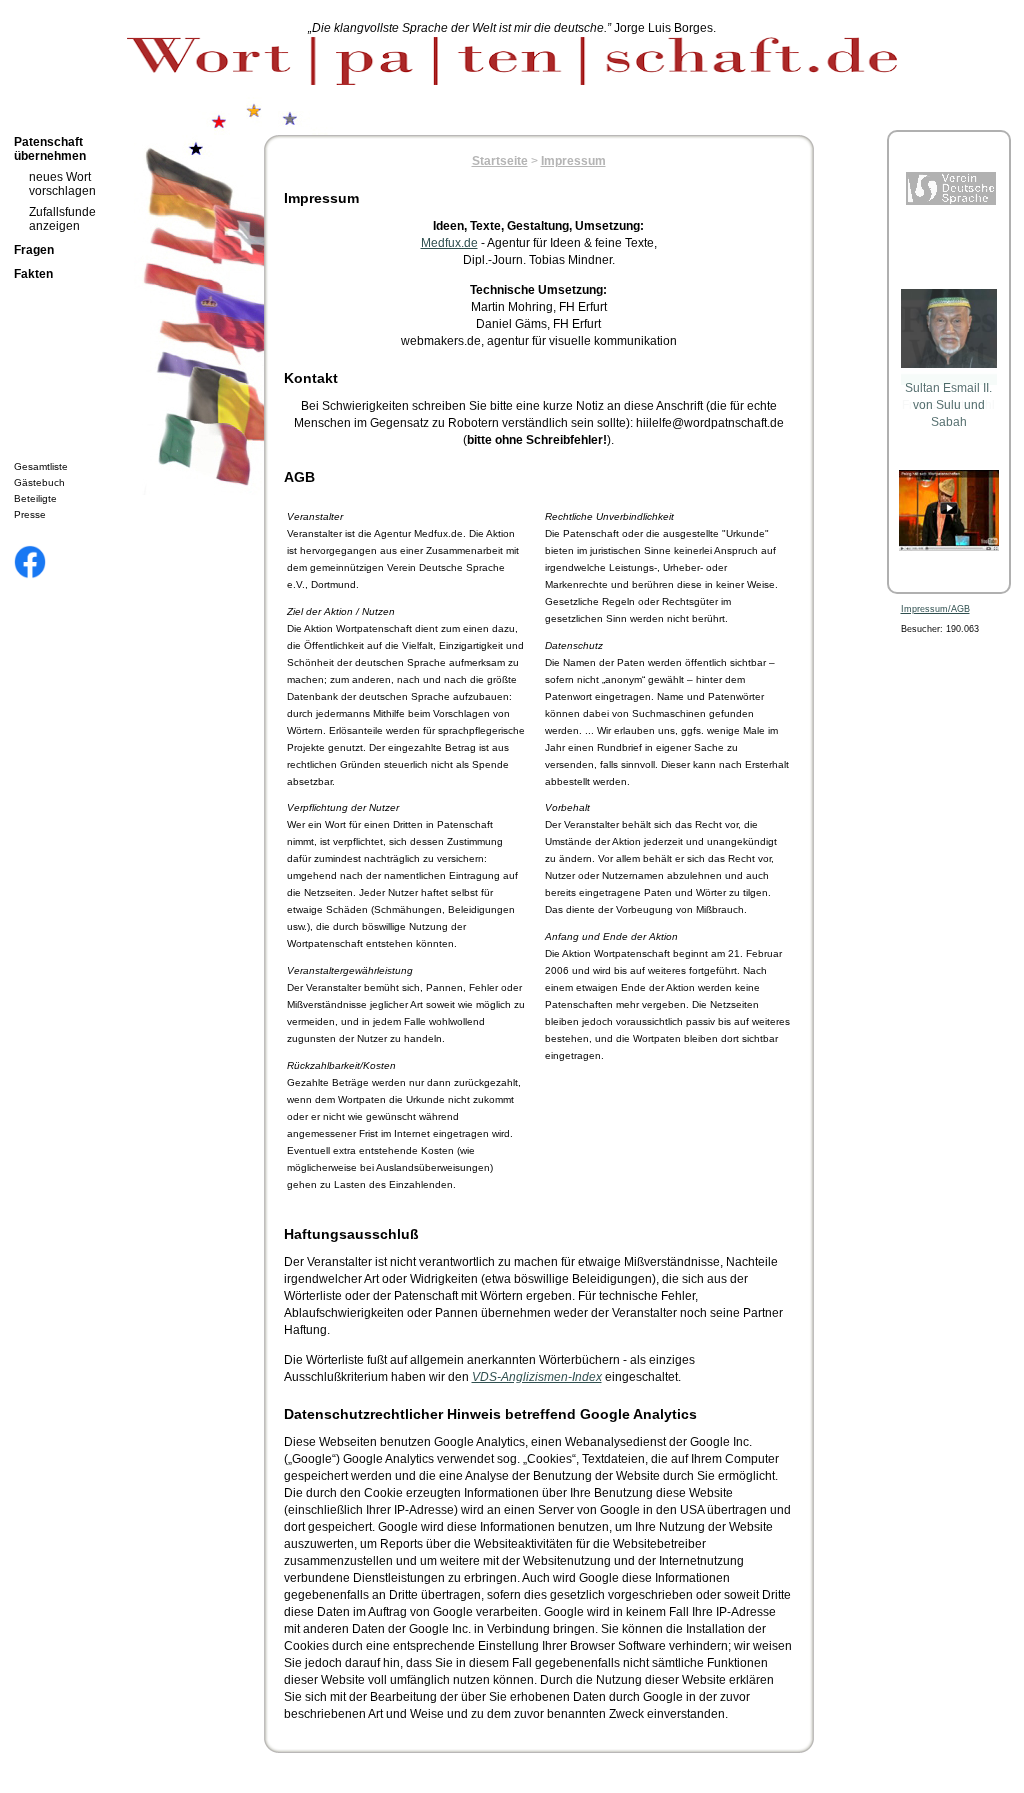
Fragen (34, 250)
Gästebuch (39, 482)
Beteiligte (35, 498)
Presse (30, 514)
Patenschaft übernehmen (50, 149)
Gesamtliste (41, 466)
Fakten (33, 274)
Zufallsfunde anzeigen (62, 219)
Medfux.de (449, 243)
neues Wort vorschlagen (62, 184)
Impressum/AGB (935, 609)
